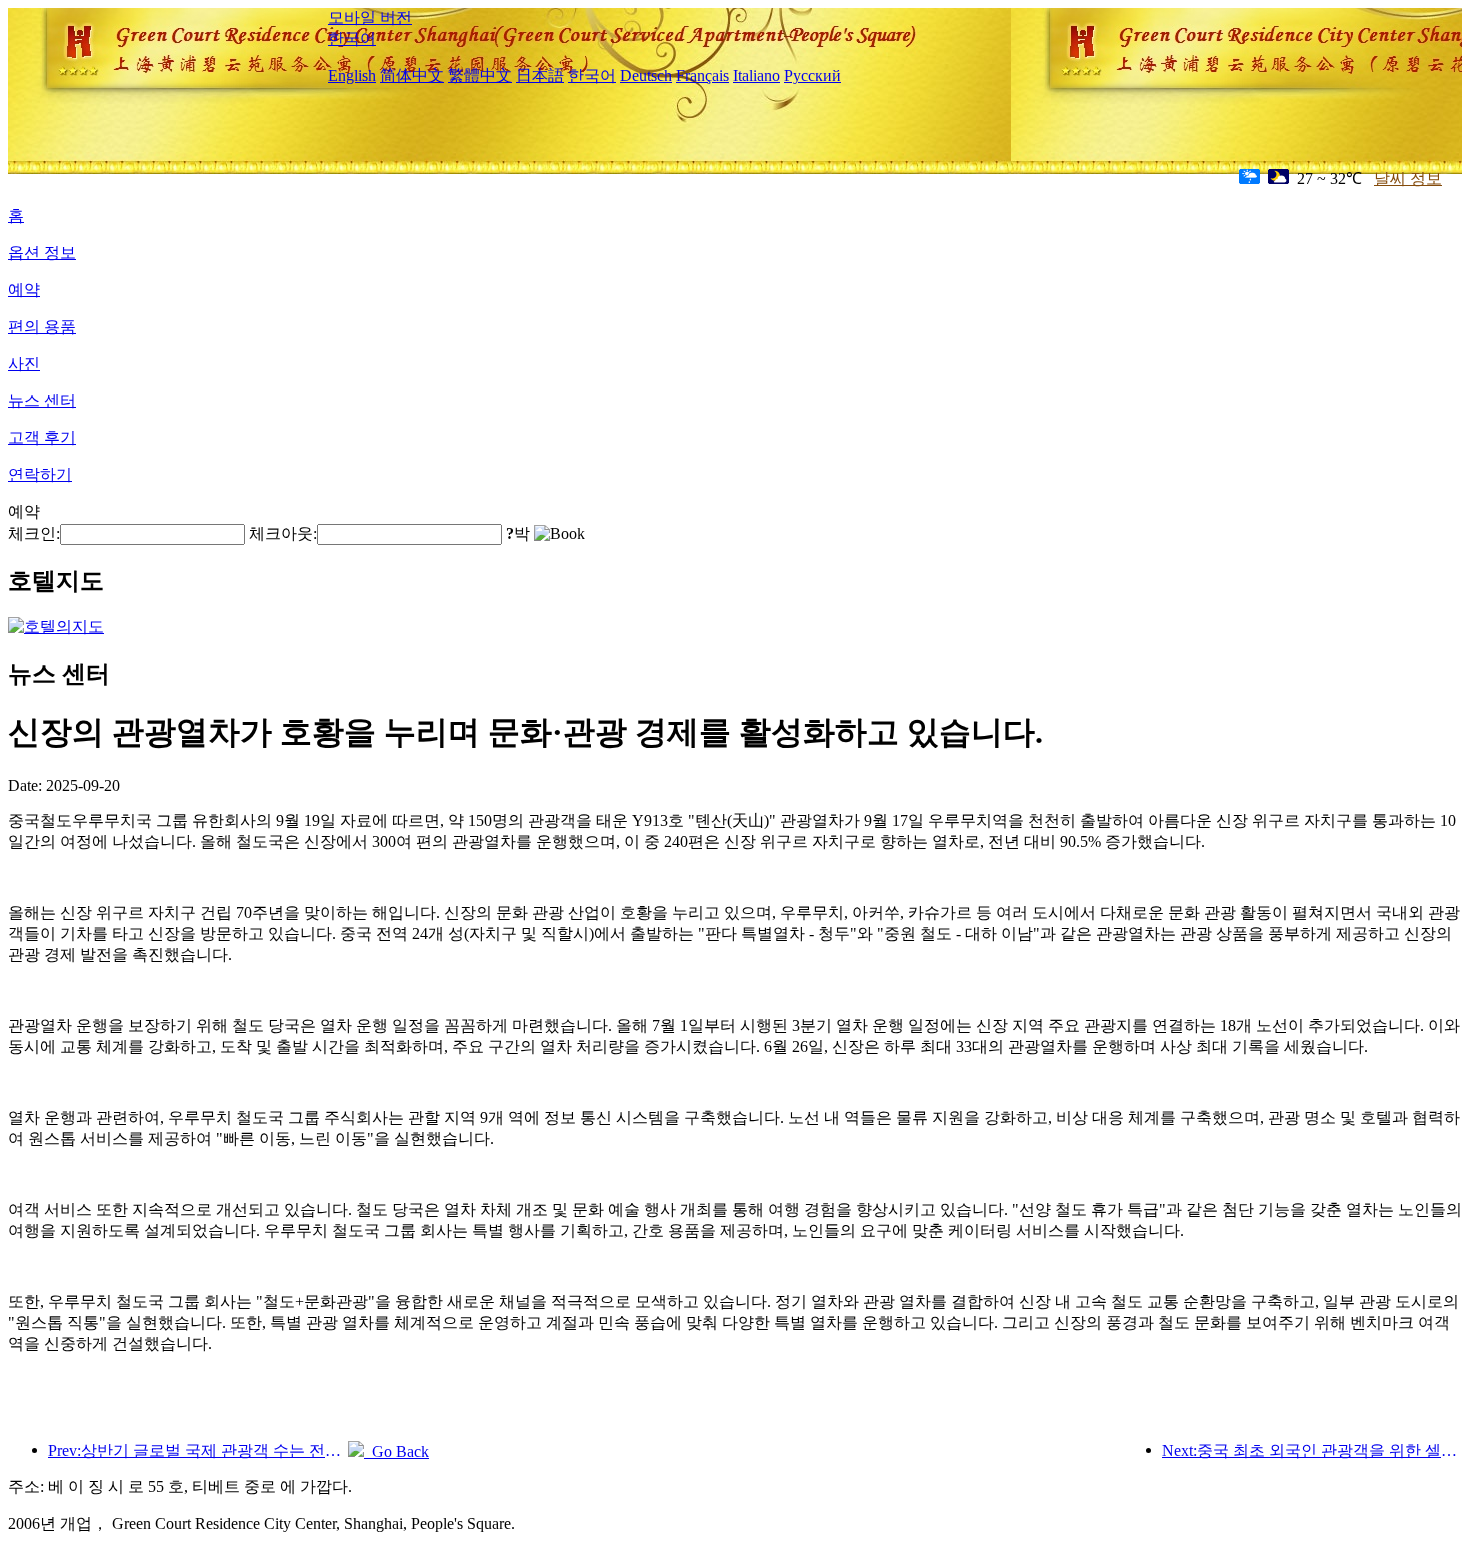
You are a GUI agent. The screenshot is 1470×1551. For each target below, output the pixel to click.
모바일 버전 (370, 17)
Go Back (396, 1451)
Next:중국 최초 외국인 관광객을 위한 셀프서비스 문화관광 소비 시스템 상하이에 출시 (1312, 1450)
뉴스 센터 (42, 400)
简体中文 (412, 75)
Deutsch (646, 75)
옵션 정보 (42, 252)
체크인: (34, 533)
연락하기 (40, 474)
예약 (24, 289)
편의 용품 (42, 326)
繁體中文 (480, 75)
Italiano (756, 75)
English (352, 75)
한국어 (352, 38)
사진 (24, 363)
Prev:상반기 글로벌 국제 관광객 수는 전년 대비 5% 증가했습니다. (198, 1450)
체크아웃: (283, 533)
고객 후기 (42, 437)
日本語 (540, 75)
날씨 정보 (1408, 178)
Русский (812, 75)
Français (702, 75)
